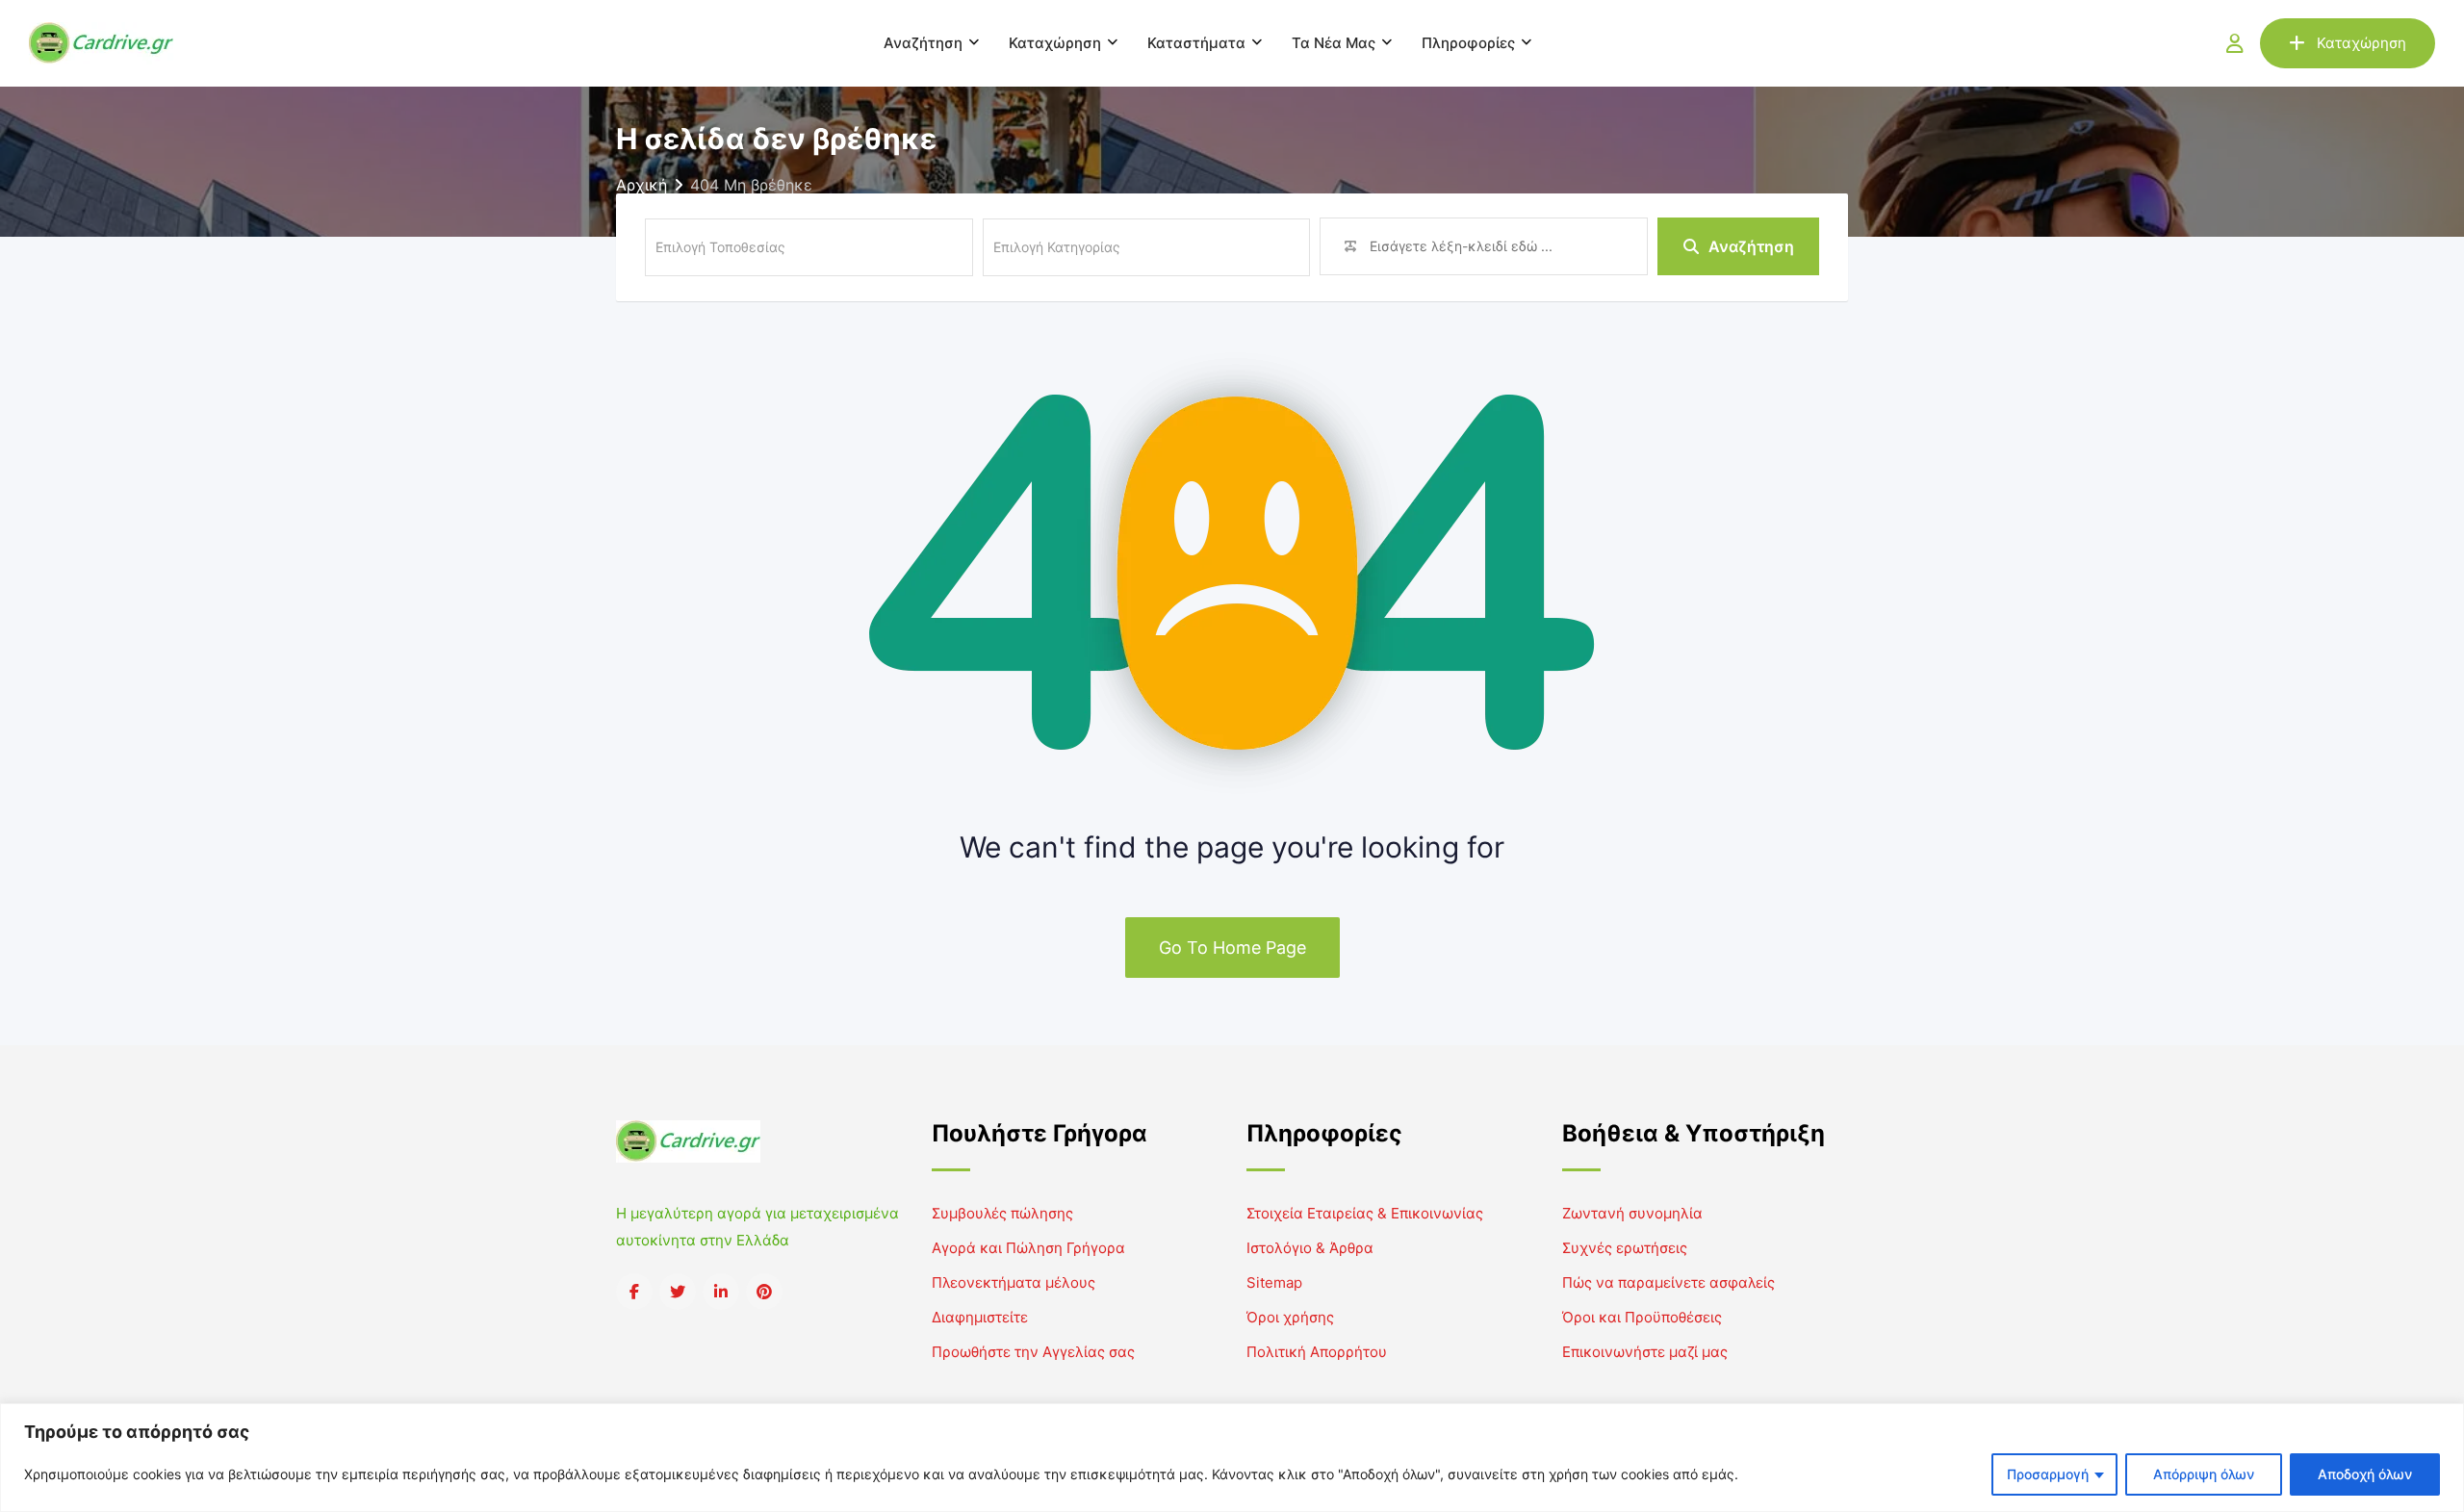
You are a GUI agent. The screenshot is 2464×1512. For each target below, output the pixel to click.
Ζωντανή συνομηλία (1632, 1213)
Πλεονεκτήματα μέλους (1014, 1282)
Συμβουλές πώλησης (1002, 1213)
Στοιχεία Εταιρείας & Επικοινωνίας (1365, 1213)
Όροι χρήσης (1290, 1317)
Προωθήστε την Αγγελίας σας (1033, 1352)
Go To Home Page (1232, 948)
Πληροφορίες (1468, 43)
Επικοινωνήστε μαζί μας (1645, 1352)
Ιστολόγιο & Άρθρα (1310, 1248)
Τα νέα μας (1334, 43)
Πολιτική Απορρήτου (1317, 1352)
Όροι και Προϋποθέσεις (1642, 1317)
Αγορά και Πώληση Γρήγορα (1028, 1248)
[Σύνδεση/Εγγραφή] (2235, 43)
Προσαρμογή (2048, 1474)
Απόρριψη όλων (2204, 1474)
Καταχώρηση (1055, 43)
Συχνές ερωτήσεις (1625, 1248)
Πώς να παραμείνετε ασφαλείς (1668, 1282)
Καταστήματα (1196, 43)
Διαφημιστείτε (980, 1317)
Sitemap (1274, 1282)
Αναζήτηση (923, 43)
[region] (1232, 1458)
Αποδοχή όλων (2365, 1474)
